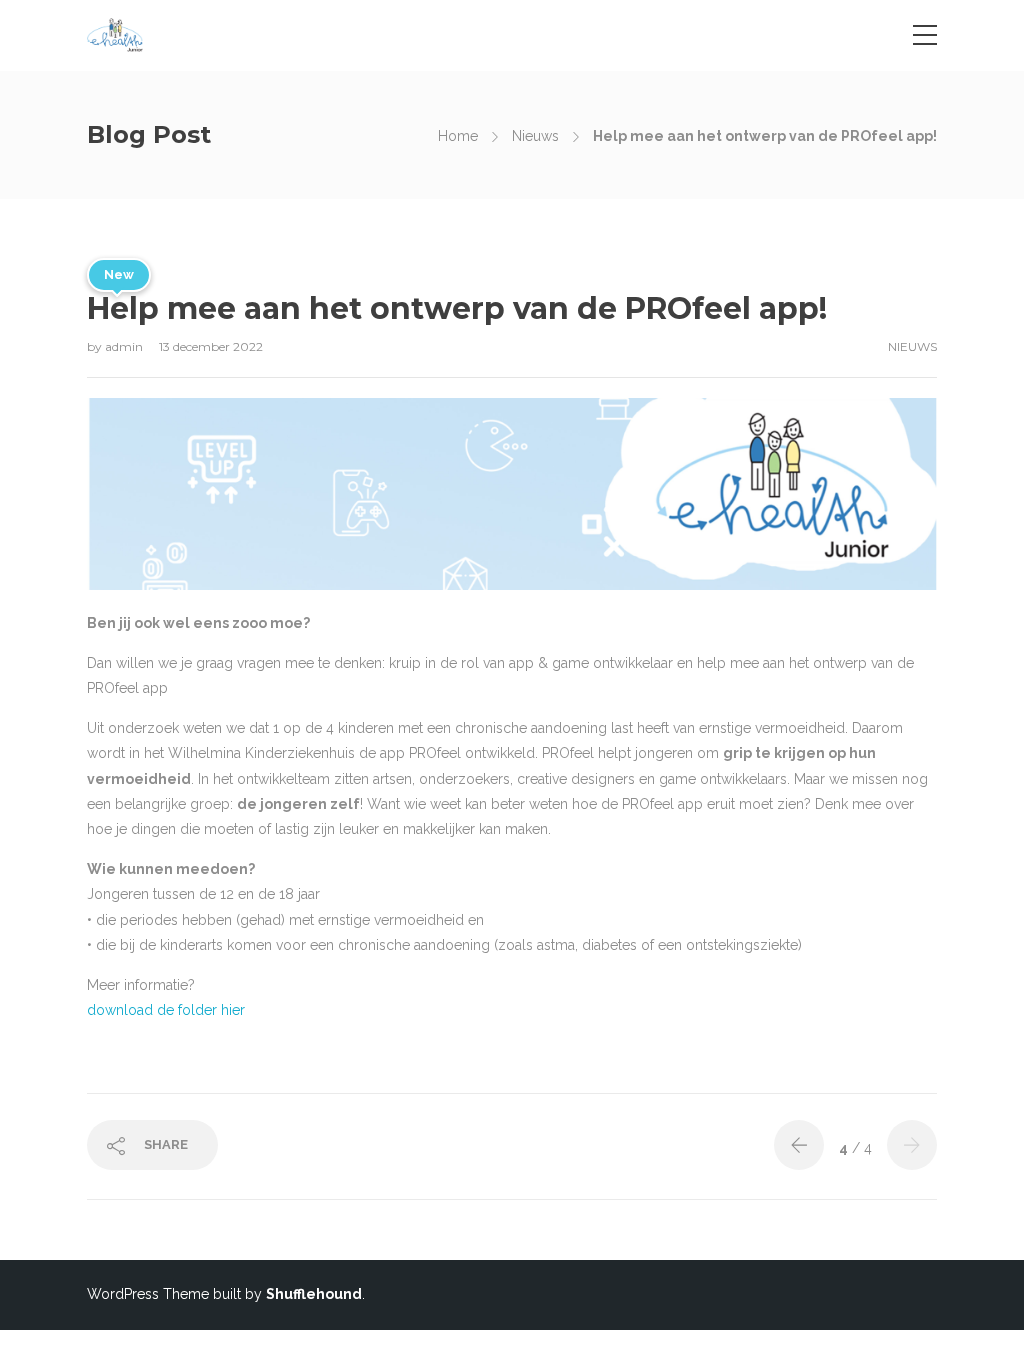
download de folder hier (166, 1010)
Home (458, 136)
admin (125, 346)
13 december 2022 (211, 346)
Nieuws (535, 136)
